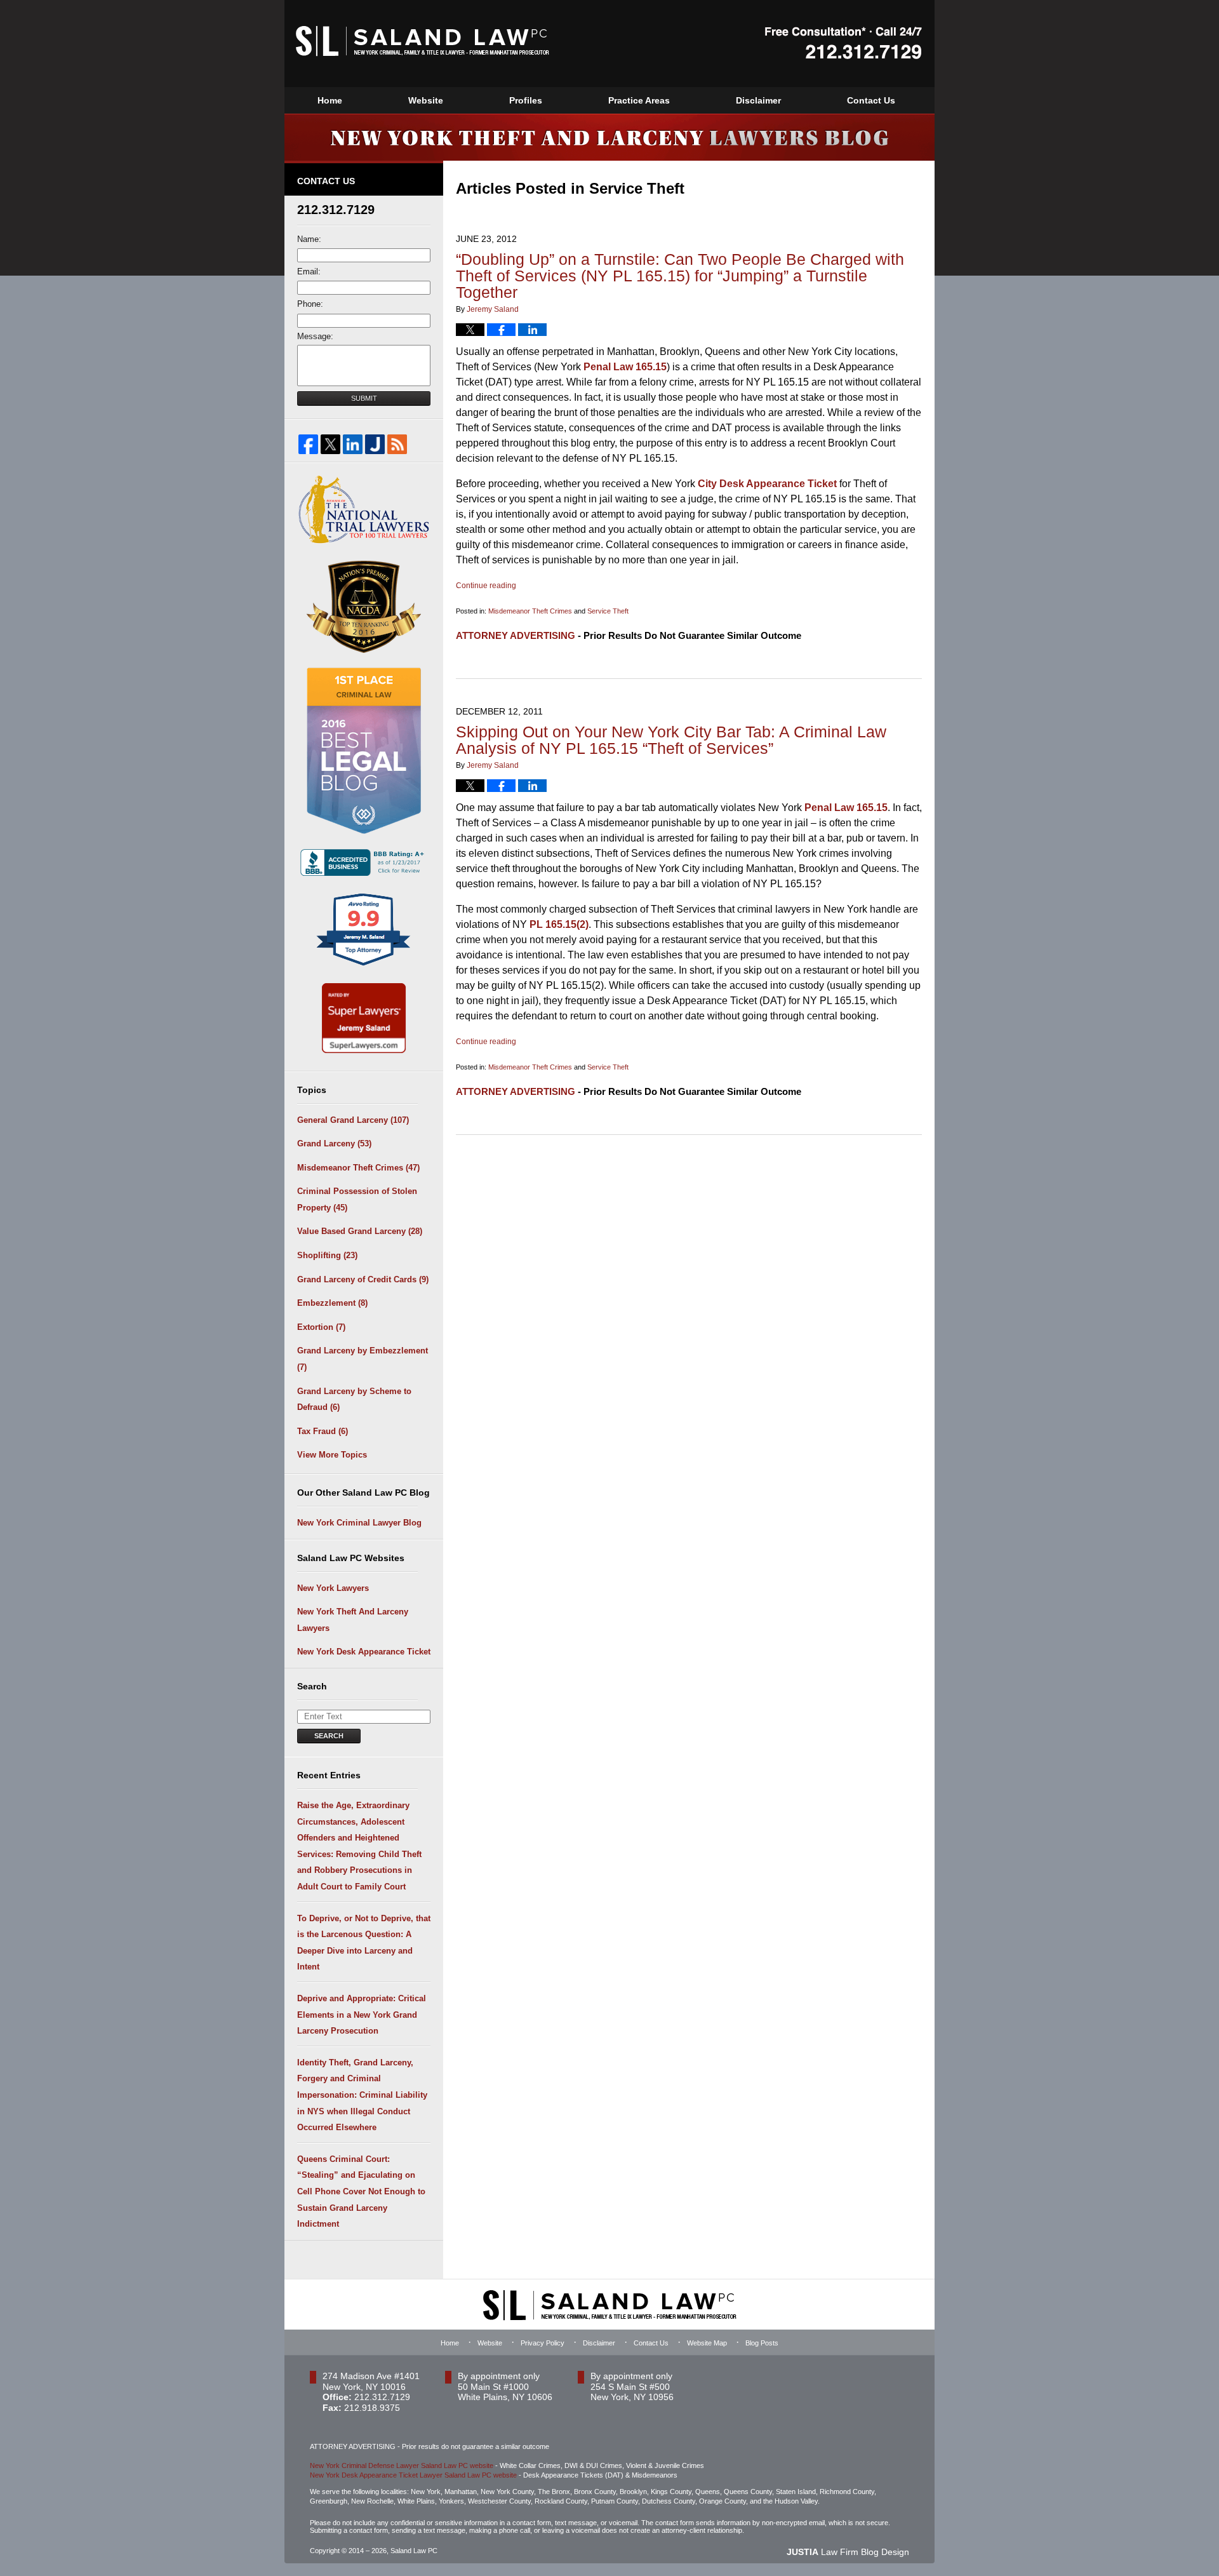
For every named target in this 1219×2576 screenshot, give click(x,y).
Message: (315, 336)
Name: (309, 239)
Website (426, 100)
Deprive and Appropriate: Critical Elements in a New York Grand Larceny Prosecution (362, 2015)
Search (329, 1736)
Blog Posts (762, 2343)
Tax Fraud (323, 1431)
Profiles (526, 100)
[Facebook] (308, 444)
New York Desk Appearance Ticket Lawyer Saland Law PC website (413, 2475)
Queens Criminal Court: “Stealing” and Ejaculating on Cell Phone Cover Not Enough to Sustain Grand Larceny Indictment (361, 2191)
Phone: (310, 304)
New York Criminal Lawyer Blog (359, 1523)
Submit (364, 398)
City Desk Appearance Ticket (766, 484)
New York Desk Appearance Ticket (364, 1652)
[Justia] (375, 444)
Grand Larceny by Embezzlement (363, 1359)
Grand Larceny (334, 1144)
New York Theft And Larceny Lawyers (353, 1620)
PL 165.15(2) (558, 924)
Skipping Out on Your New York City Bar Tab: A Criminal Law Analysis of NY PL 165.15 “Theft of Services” (671, 740)
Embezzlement (332, 1303)
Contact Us (871, 100)
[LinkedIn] (353, 444)
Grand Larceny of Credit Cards (363, 1279)
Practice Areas (639, 100)
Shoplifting (327, 1255)
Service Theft (608, 611)
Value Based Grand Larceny (360, 1231)
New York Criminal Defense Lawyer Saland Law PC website (402, 2465)
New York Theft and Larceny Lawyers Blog (423, 41)
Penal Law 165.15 (624, 367)
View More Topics (332, 1455)
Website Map (707, 2343)
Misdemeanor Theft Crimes (530, 611)
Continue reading (486, 586)
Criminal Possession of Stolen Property (357, 1199)
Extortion (321, 1327)
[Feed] (397, 444)
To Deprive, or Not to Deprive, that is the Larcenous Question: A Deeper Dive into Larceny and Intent (364, 1943)
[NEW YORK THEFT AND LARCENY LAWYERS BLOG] (609, 137)
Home (330, 100)
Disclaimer (758, 100)
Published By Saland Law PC (843, 43)
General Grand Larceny (353, 1120)
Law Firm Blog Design (848, 2552)
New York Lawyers (333, 1588)
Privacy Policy (543, 2343)
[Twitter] (330, 444)
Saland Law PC (414, 2551)
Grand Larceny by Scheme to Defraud (354, 1399)
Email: (309, 272)
